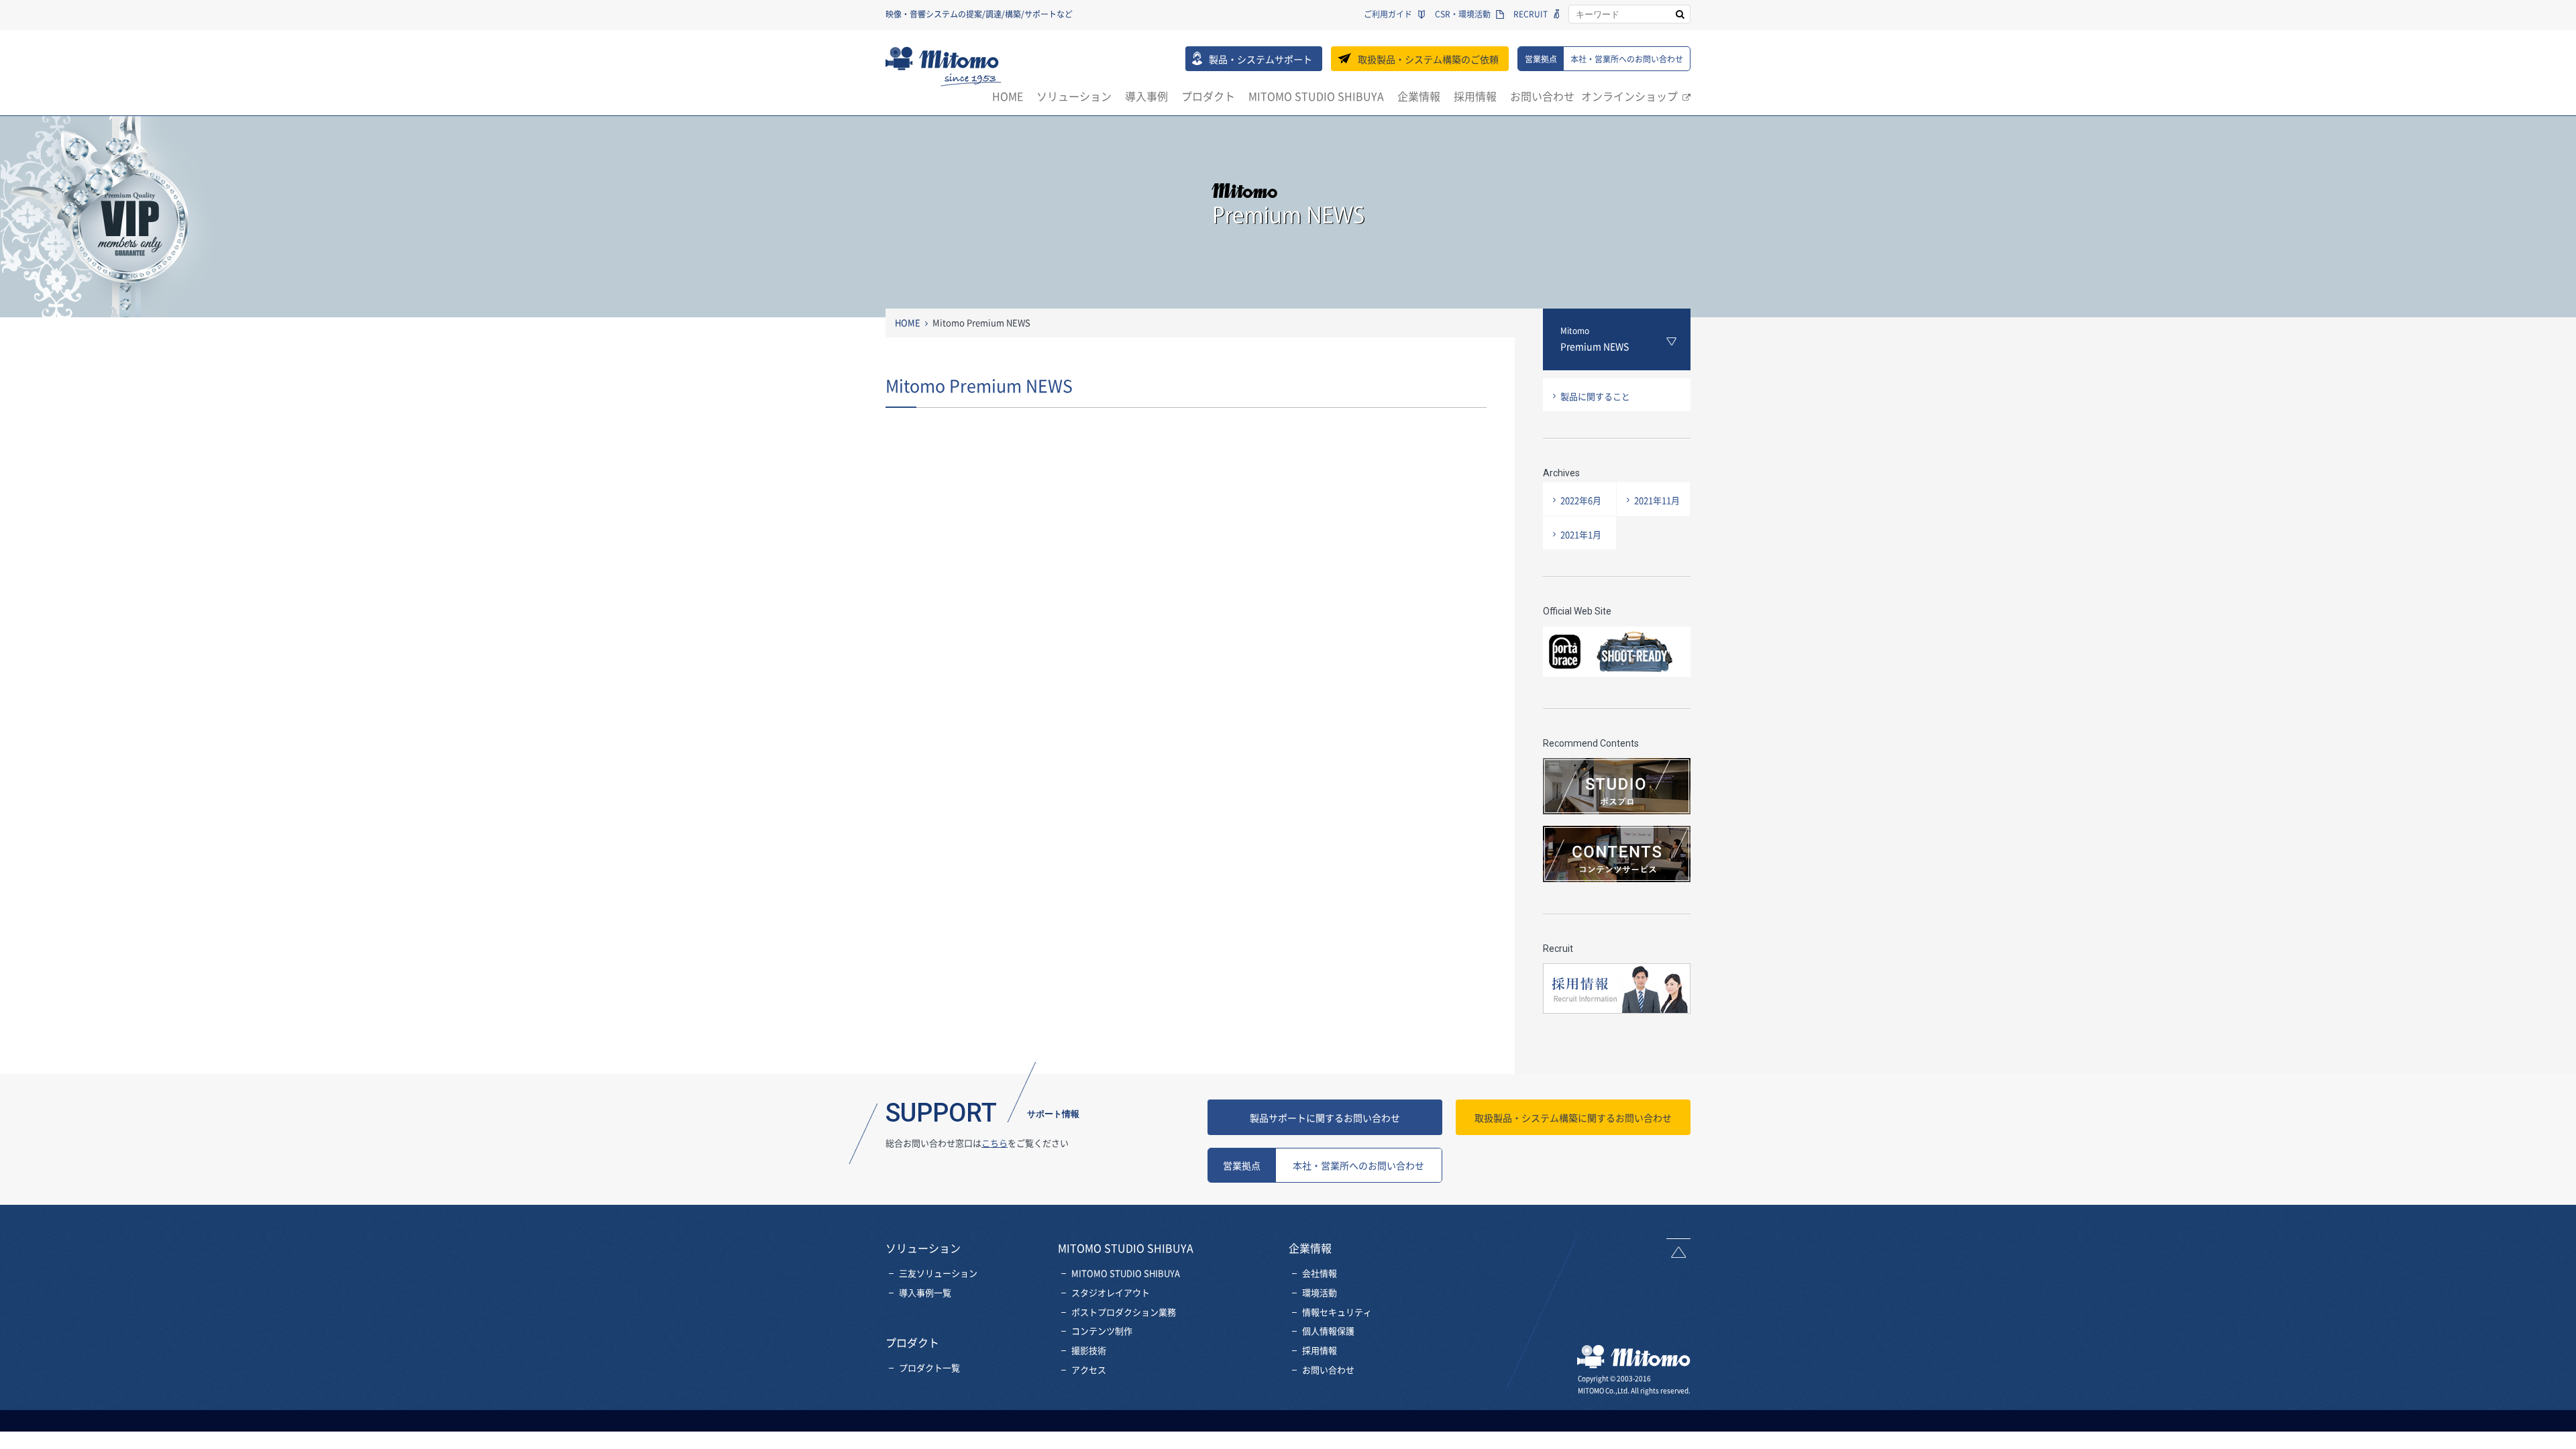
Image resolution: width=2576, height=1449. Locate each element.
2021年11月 (1657, 500)
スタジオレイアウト (1111, 1292)
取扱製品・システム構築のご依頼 (1428, 59)
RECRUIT (1531, 14)
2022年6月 (1581, 500)
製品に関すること (1595, 396)
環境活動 (1320, 1292)
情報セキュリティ (1337, 1312)
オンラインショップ (1629, 96)
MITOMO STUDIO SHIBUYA (1316, 96)
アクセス (1089, 1370)
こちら (995, 1143)
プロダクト (1208, 96)
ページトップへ (1678, 1248)
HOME (1008, 96)
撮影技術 (1089, 1350)
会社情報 (1320, 1273)
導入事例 (1146, 96)
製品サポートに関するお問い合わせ (1325, 1118)
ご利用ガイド (1388, 14)
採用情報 (1475, 96)
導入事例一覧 (925, 1292)
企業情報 (1419, 96)
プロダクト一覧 (929, 1367)
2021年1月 (1581, 534)
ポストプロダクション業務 (1124, 1312)
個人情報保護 (1328, 1331)
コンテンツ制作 (1102, 1331)
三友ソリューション (938, 1273)
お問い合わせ (1542, 96)
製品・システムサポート (1260, 59)
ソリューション (1074, 96)
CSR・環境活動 (1463, 14)
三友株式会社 (944, 66)
